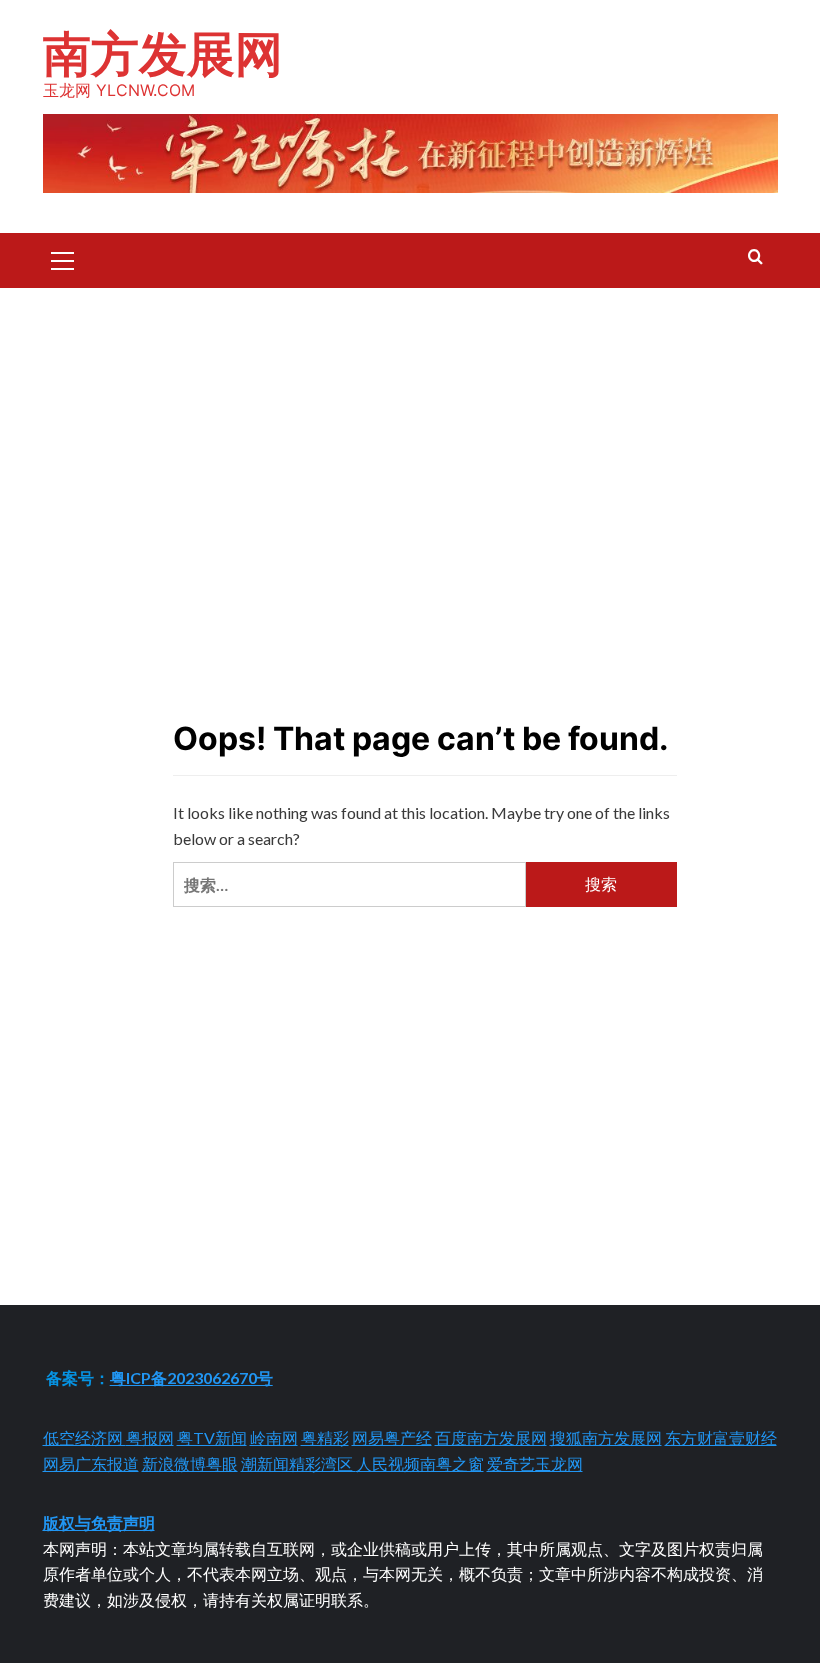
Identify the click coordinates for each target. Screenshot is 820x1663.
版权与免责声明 (99, 1522)
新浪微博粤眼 (190, 1463)
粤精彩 (325, 1437)
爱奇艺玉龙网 (535, 1463)
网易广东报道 (91, 1463)
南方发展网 (163, 53)
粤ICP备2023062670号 (191, 1377)
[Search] (755, 257)
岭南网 (274, 1437)
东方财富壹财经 (721, 1437)
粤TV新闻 (212, 1437)
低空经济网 (84, 1437)
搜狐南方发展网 (606, 1437)
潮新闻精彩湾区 (298, 1463)
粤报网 (150, 1437)
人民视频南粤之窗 (420, 1463)
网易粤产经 (392, 1437)
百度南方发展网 (491, 1437)
